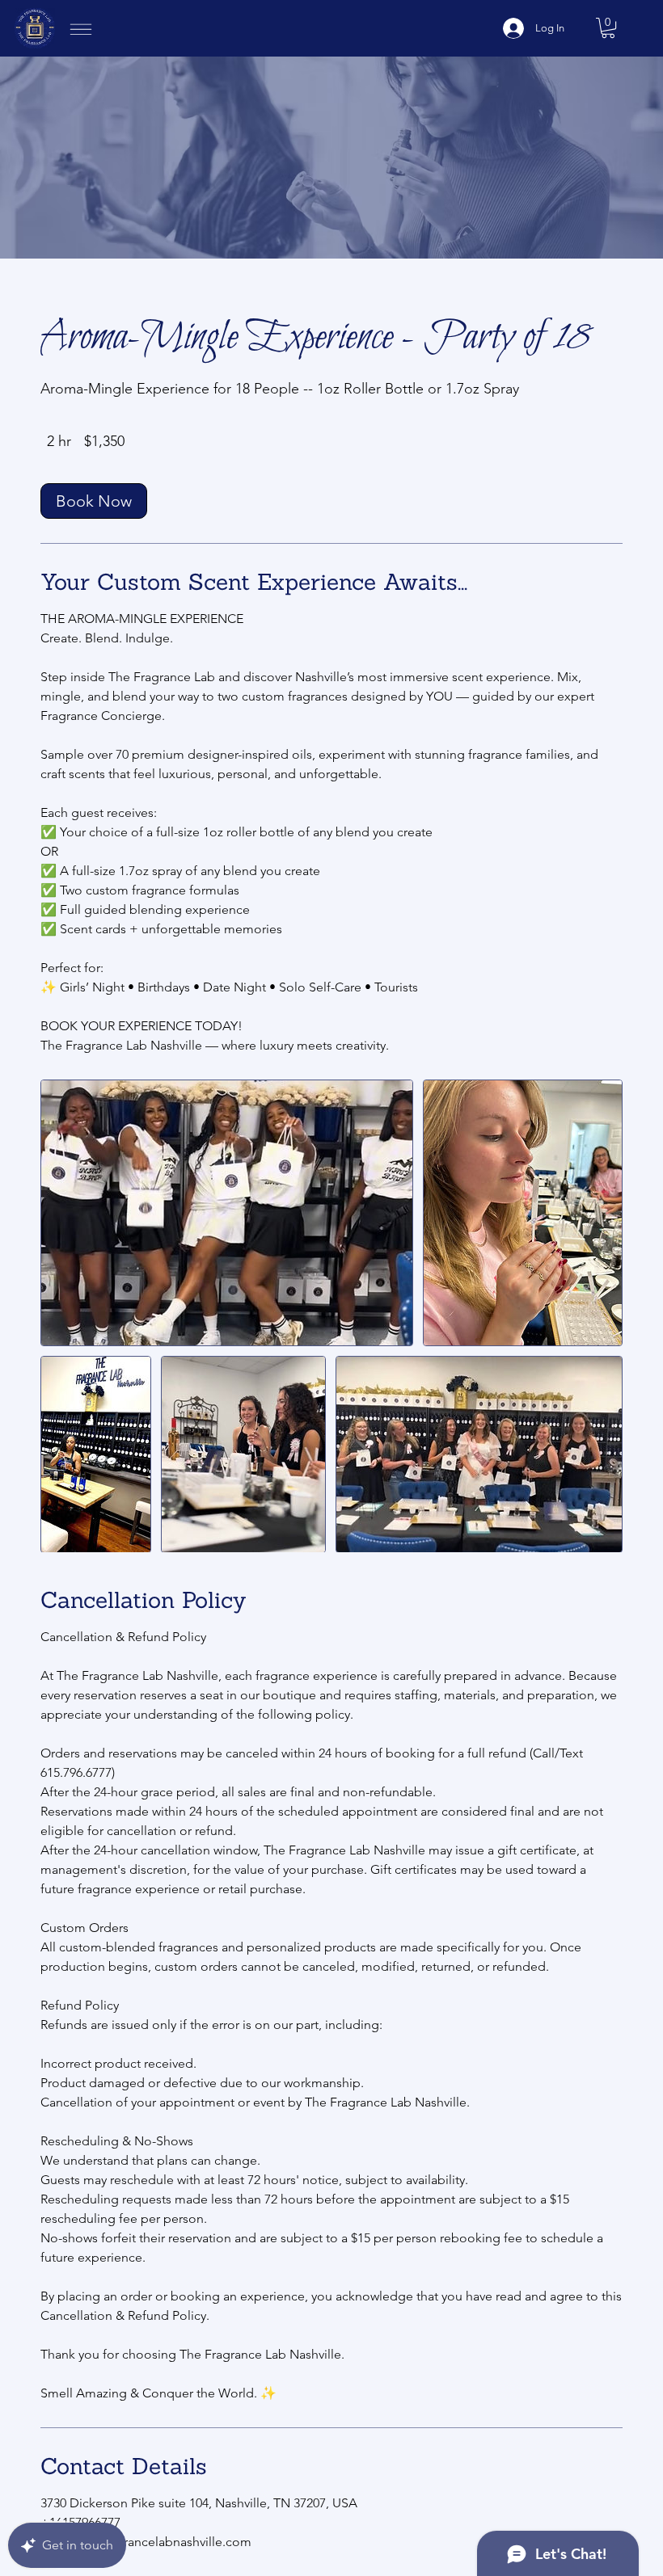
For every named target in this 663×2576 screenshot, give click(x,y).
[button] (608, 28)
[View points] (272, 17)
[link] (94, 501)
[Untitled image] (227, 1213)
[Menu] (81, 35)
